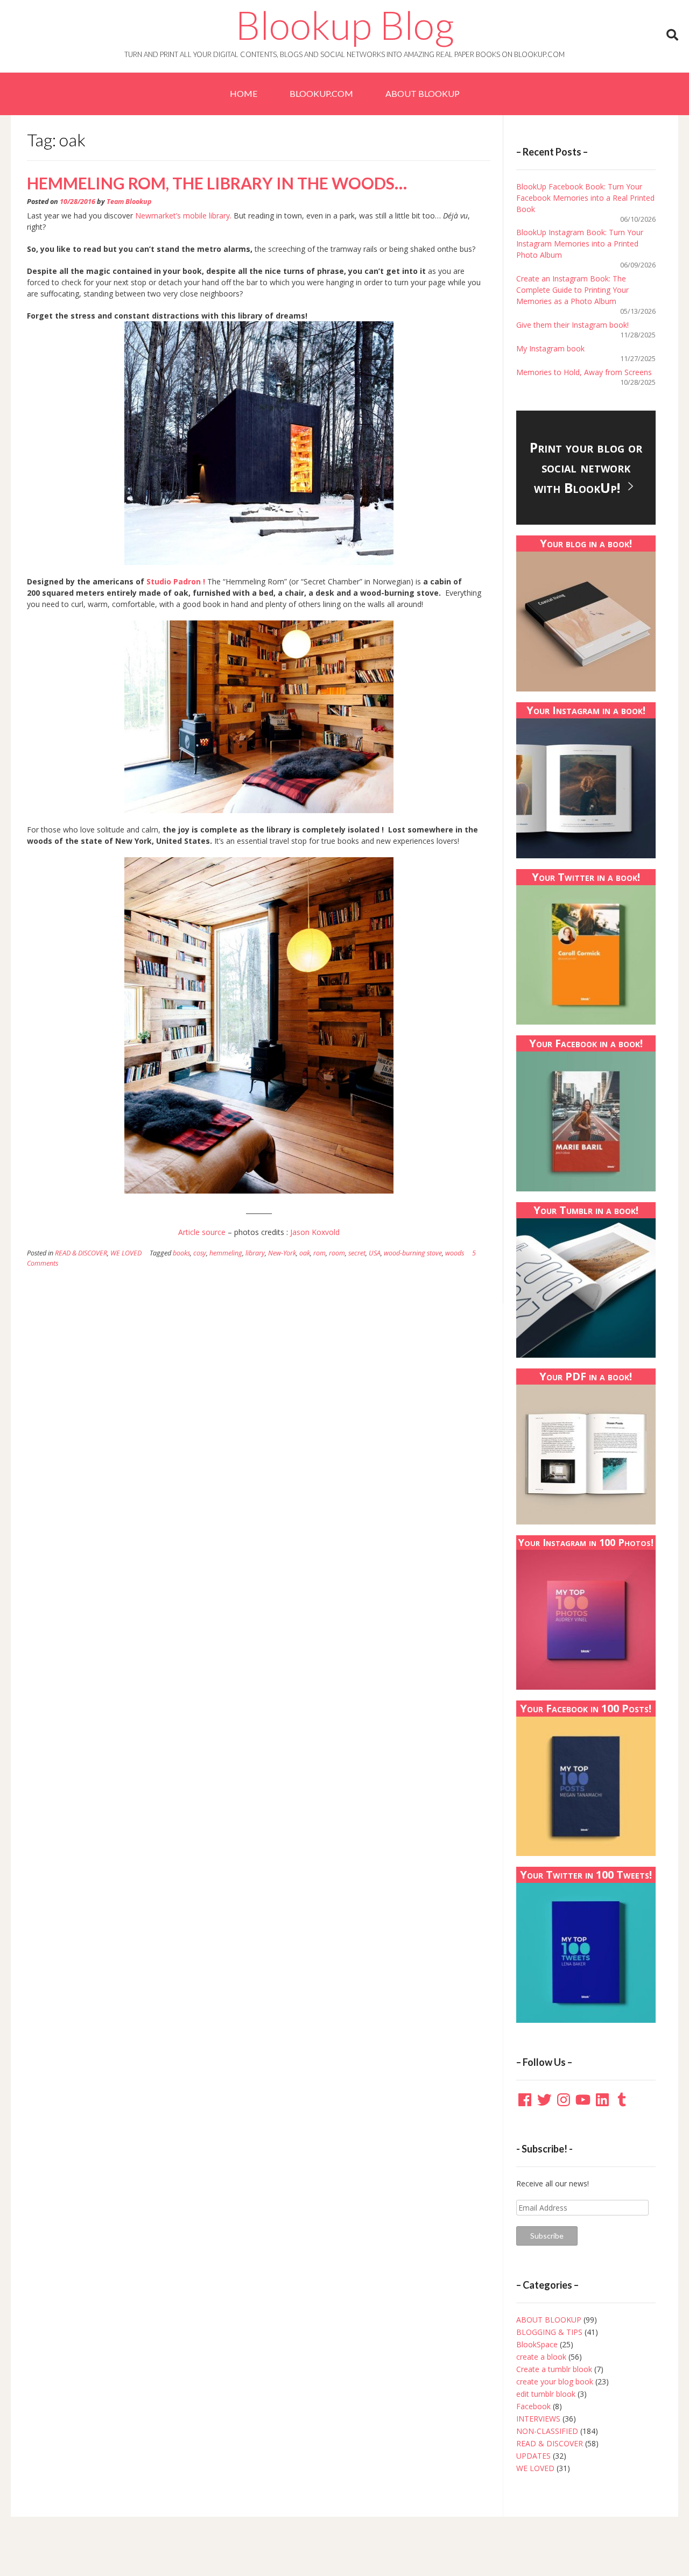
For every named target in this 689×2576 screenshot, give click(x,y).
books (181, 1253)
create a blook (541, 2357)
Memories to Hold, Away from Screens (584, 372)
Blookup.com (321, 93)
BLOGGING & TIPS (549, 2332)
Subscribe (547, 2236)
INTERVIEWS (538, 2419)
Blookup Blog (345, 25)
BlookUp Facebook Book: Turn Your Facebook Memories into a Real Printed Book (585, 198)
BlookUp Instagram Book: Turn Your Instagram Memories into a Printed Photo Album (580, 244)
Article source (202, 1232)
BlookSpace (537, 2344)
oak (305, 1253)
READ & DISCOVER (81, 1253)
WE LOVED (126, 1253)
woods (455, 1253)
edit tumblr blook (546, 2394)
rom (319, 1253)
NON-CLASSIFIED (547, 2431)
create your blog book (555, 2381)
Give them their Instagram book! (572, 325)
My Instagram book (550, 348)
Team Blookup (129, 202)
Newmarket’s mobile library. (184, 216)
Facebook (533, 2406)
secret (357, 1253)
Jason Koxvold (315, 1232)
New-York (282, 1253)
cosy (200, 1253)
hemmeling (226, 1253)
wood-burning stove (413, 1253)
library (255, 1253)
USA (375, 1253)
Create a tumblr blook (554, 2369)
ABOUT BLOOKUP (423, 93)
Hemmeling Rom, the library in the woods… (217, 183)
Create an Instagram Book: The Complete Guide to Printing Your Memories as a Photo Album (572, 290)
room (337, 1253)
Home (244, 93)
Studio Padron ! (177, 581)
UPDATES (533, 2456)
